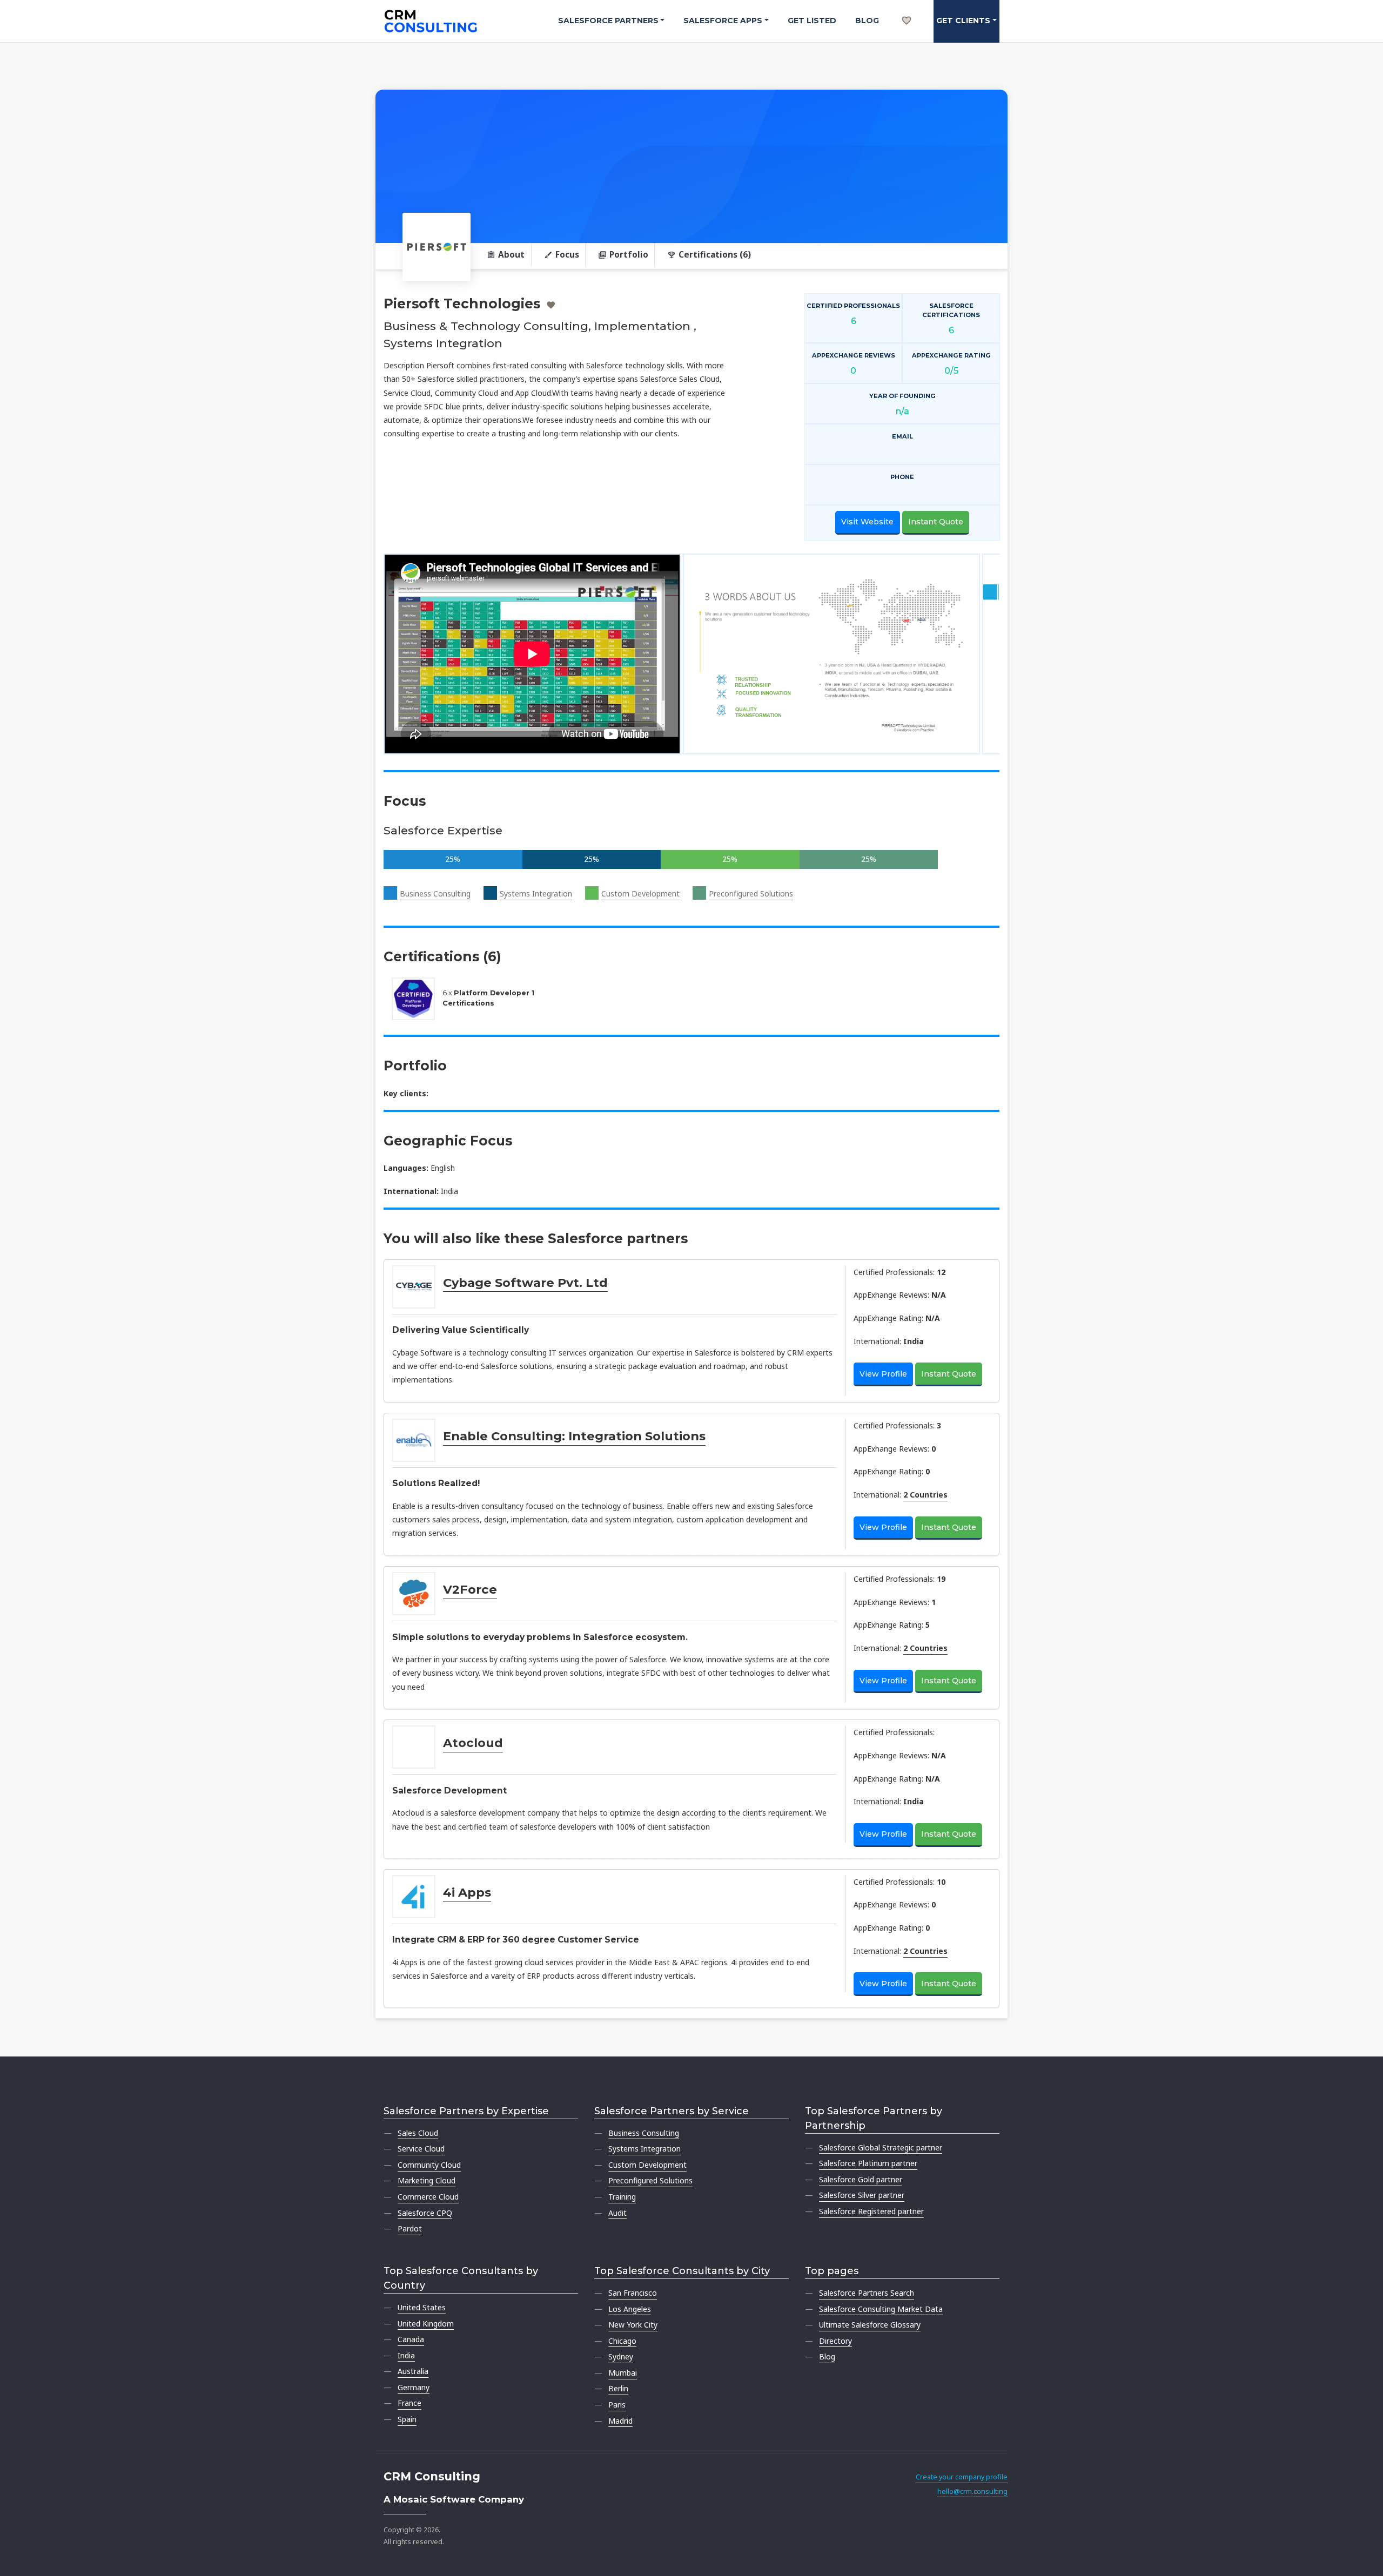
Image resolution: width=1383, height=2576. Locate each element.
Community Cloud (429, 2165)
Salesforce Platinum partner (868, 2163)
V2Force (470, 1589)
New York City (633, 2325)
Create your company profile (962, 2477)
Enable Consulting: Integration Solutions (574, 1436)
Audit (617, 2213)
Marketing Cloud (427, 2180)
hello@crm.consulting (972, 2491)
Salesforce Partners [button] (608, 21)
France (409, 2403)
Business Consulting (435, 893)
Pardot (410, 2228)
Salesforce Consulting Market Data (881, 2309)
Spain (407, 2419)
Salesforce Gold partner (861, 2179)
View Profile (883, 1374)
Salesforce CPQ (425, 2213)
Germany (414, 2387)
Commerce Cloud (428, 2197)
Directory (835, 2341)
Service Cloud (421, 2149)
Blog (867, 21)
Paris (617, 2405)
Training (622, 2197)
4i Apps (467, 1892)
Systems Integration (536, 893)
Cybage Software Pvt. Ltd (525, 1283)
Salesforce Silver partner (862, 2195)
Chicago (622, 2341)
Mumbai (623, 2373)
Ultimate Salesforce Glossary (870, 2325)
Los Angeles (630, 2309)
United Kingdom (426, 2324)
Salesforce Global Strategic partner (881, 2147)
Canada (411, 2339)
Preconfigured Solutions (751, 893)
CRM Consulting (432, 2476)
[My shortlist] (907, 9)
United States (422, 2307)
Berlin (618, 2388)
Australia (413, 2371)
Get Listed (812, 21)
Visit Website (867, 522)
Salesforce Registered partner (871, 2211)
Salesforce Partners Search (867, 2293)
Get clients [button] (963, 21)
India (406, 2355)
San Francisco (633, 2293)
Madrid (620, 2421)
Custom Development (640, 893)
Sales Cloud (418, 2133)
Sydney (621, 2356)
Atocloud (473, 1743)
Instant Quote (936, 522)
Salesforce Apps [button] (723, 21)
